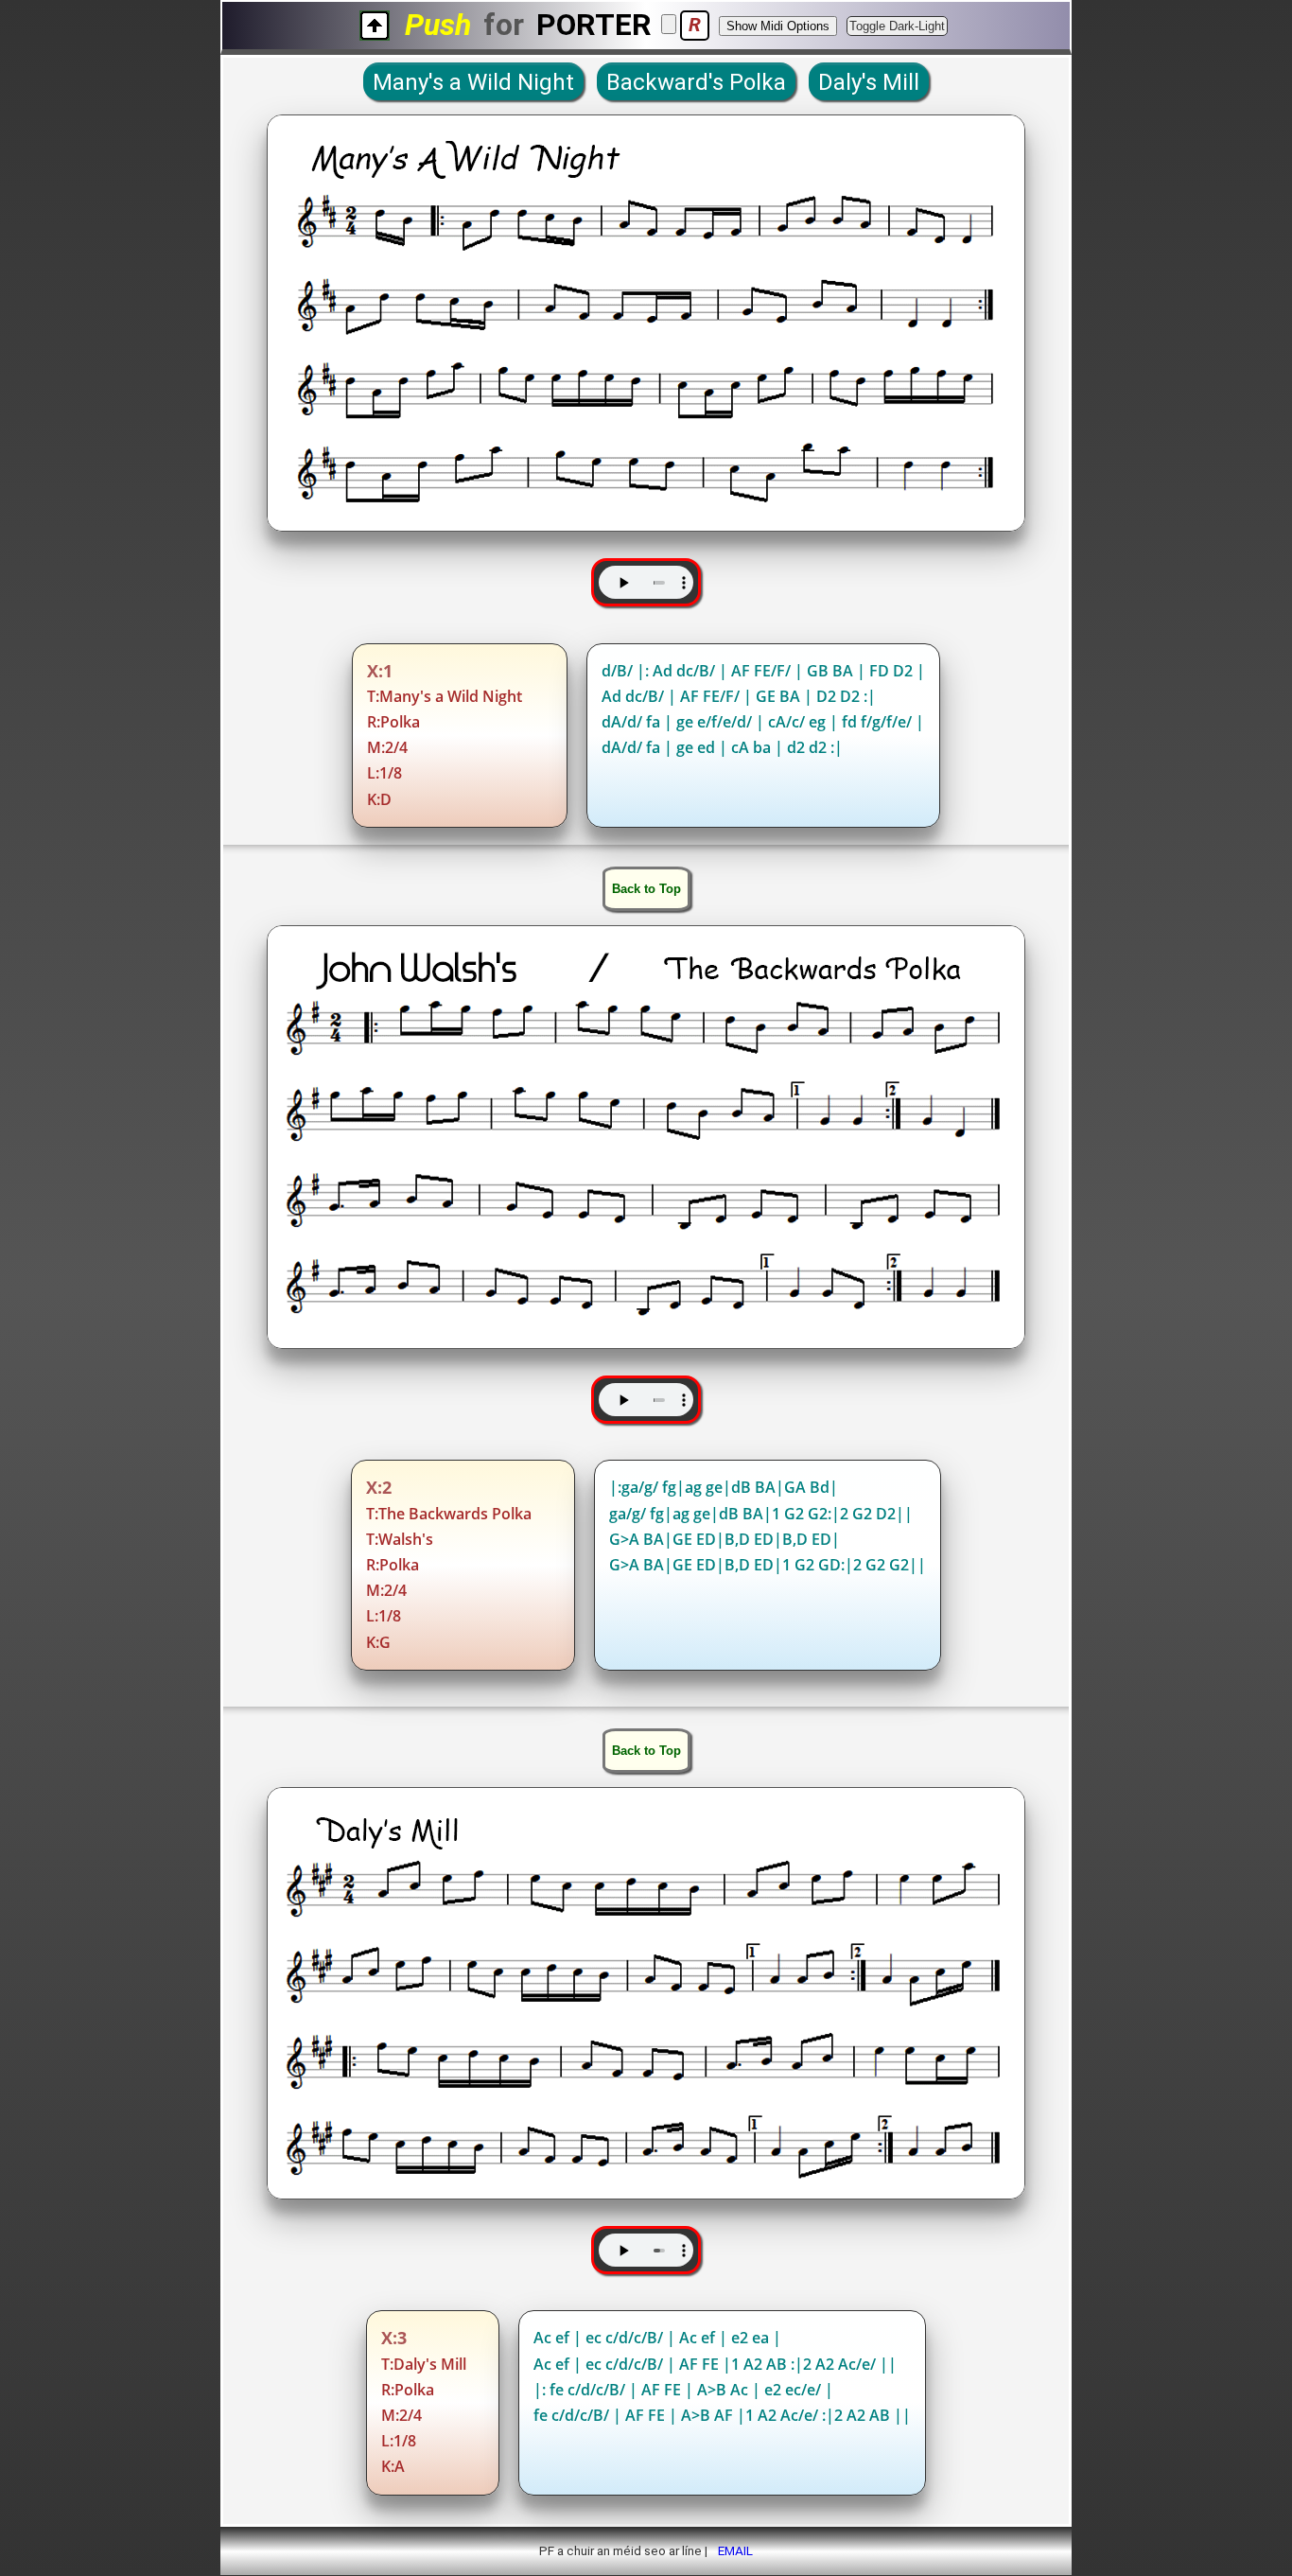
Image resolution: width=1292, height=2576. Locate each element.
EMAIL (735, 2550)
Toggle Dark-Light (897, 26)
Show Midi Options (778, 26)
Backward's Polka (696, 82)
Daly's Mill (869, 82)
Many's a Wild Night (473, 82)
